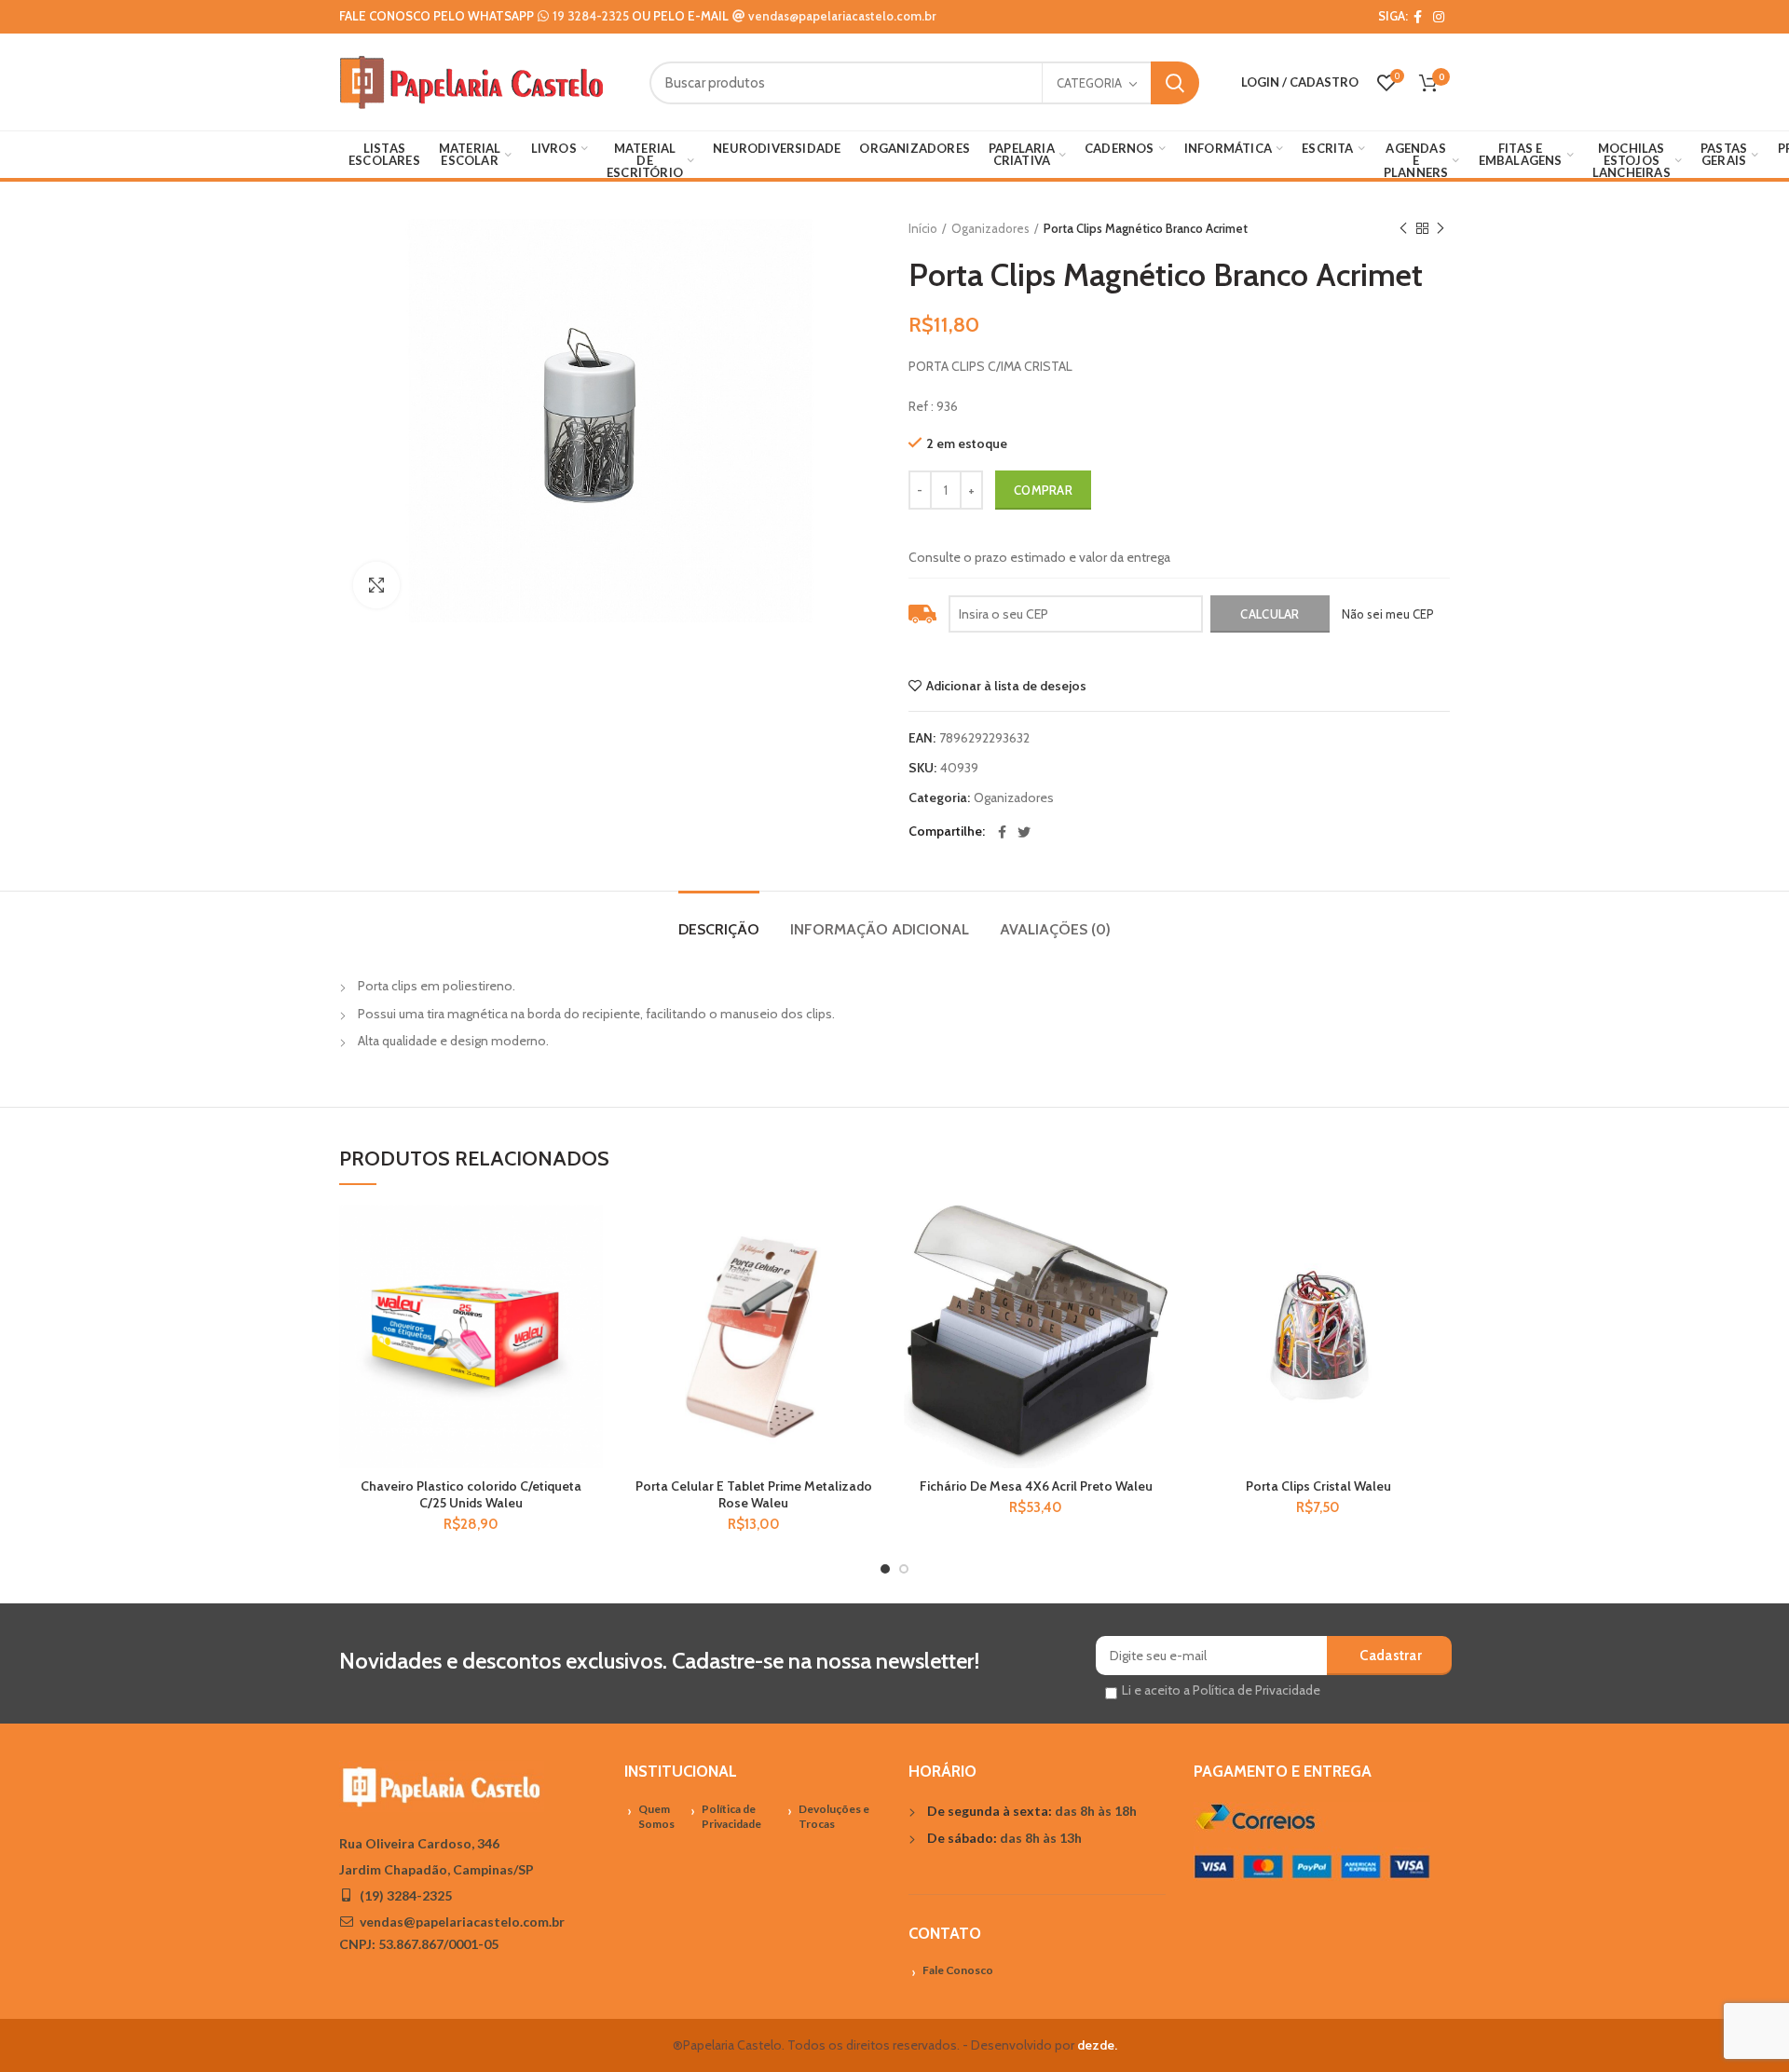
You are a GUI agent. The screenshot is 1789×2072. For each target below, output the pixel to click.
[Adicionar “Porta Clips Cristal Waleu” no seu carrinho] (1436, 1277)
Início (923, 228)
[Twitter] (1024, 832)
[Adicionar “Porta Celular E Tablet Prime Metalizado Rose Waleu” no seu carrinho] (871, 1277)
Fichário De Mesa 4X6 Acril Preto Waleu (1036, 1486)
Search (1175, 83)
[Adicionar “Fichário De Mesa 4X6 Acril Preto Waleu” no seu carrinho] (1154, 1277)
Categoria (1089, 83)
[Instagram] (1439, 17)
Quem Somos (656, 1817)
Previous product (1403, 228)
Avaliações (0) (1055, 929)
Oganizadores (990, 228)
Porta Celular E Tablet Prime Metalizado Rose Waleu (754, 1494)
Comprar (1043, 490)
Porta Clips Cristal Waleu (1318, 1486)
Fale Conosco (958, 1970)
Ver (589, 1319)
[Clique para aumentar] (376, 585)
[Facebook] (1418, 17)
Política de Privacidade (731, 1817)
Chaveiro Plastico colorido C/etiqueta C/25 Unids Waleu (471, 1494)
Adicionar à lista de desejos (1006, 686)
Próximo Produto (1441, 228)
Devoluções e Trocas (834, 1817)
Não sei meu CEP (1388, 614)
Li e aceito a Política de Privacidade (1221, 1690)
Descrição (719, 929)
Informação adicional (880, 929)
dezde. (1097, 2045)
